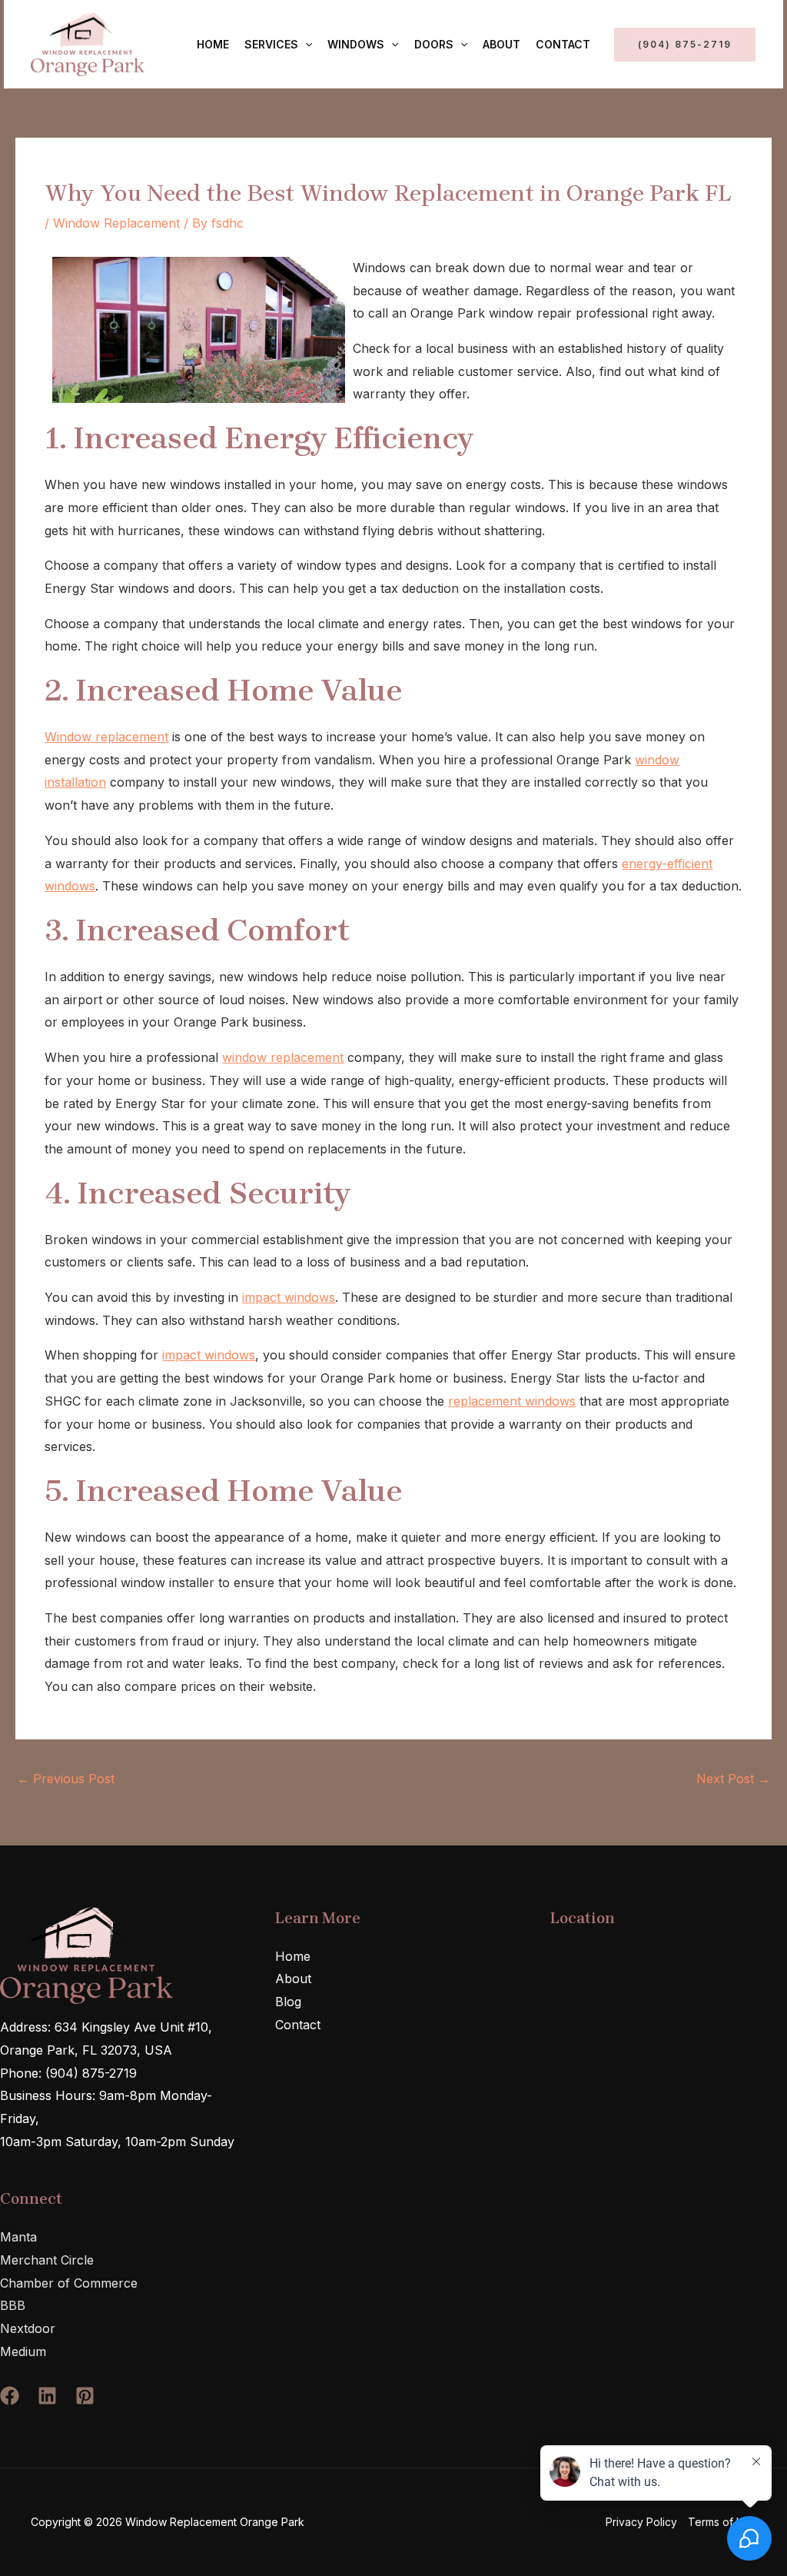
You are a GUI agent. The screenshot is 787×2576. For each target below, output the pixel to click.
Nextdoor (28, 2328)
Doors (434, 44)
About (501, 44)
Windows (356, 44)
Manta (18, 2237)
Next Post (733, 1779)
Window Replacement (116, 223)
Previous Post (66, 1779)
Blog (288, 2002)
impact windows (289, 1297)
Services (271, 44)
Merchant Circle (47, 2260)
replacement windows (512, 1401)
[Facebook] (10, 2396)
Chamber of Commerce (69, 2283)
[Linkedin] (47, 2396)
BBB (13, 2305)
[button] (305, 45)
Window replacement (106, 737)
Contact (563, 44)
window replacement (283, 1057)
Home (213, 44)
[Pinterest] (85, 2396)
